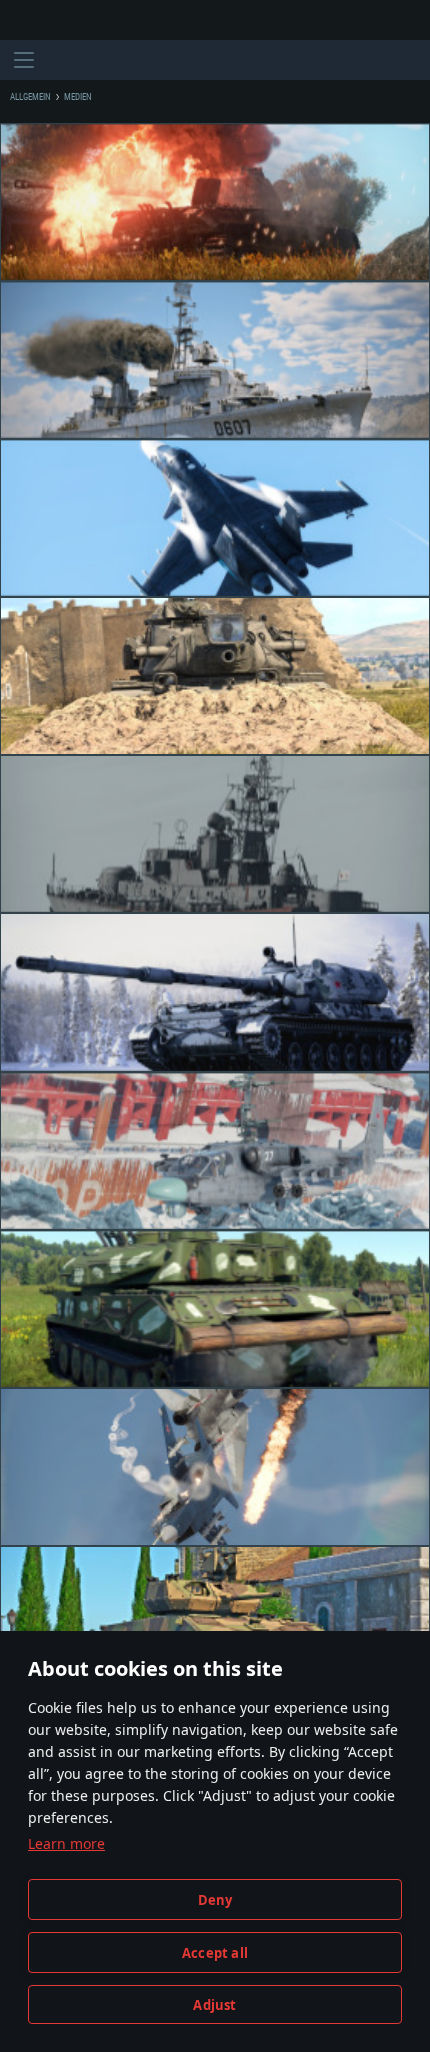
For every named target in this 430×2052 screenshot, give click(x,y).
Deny (215, 1900)
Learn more (66, 1843)
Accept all (215, 1953)
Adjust (214, 2005)
